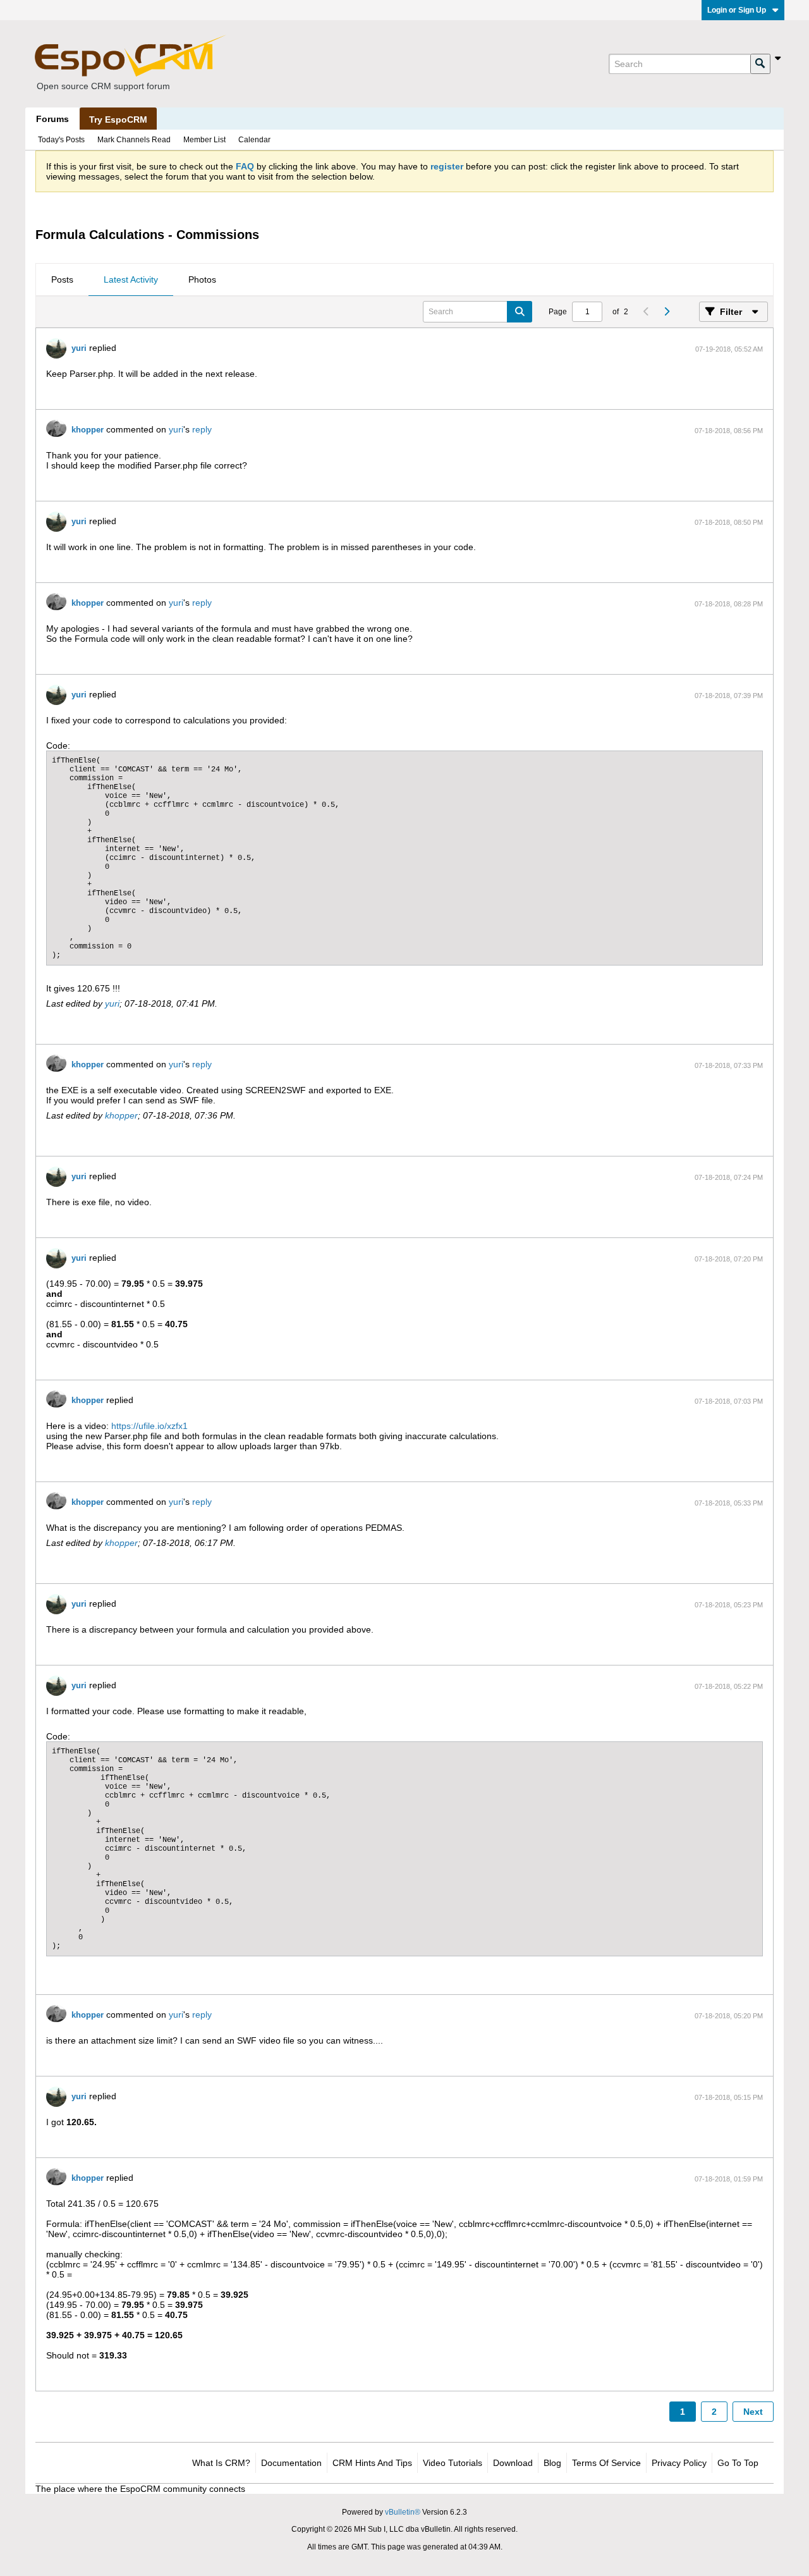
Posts (62, 279)
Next (753, 2412)
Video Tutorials (453, 2463)
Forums (52, 119)
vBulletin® (403, 2512)
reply (202, 429)
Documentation (291, 2463)
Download (513, 2463)
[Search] (760, 64)
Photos (202, 279)
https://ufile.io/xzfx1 (149, 1426)
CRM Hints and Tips (372, 2463)
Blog (552, 2463)
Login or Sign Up (737, 10)
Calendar (254, 140)
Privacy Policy (679, 2463)
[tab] (62, 280)
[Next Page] (666, 312)
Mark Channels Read (134, 140)
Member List (204, 140)
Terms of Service (606, 2463)
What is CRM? (221, 2463)
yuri (79, 348)
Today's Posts (61, 140)
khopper (88, 430)
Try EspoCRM (118, 120)
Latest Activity (131, 279)
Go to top (738, 2463)
